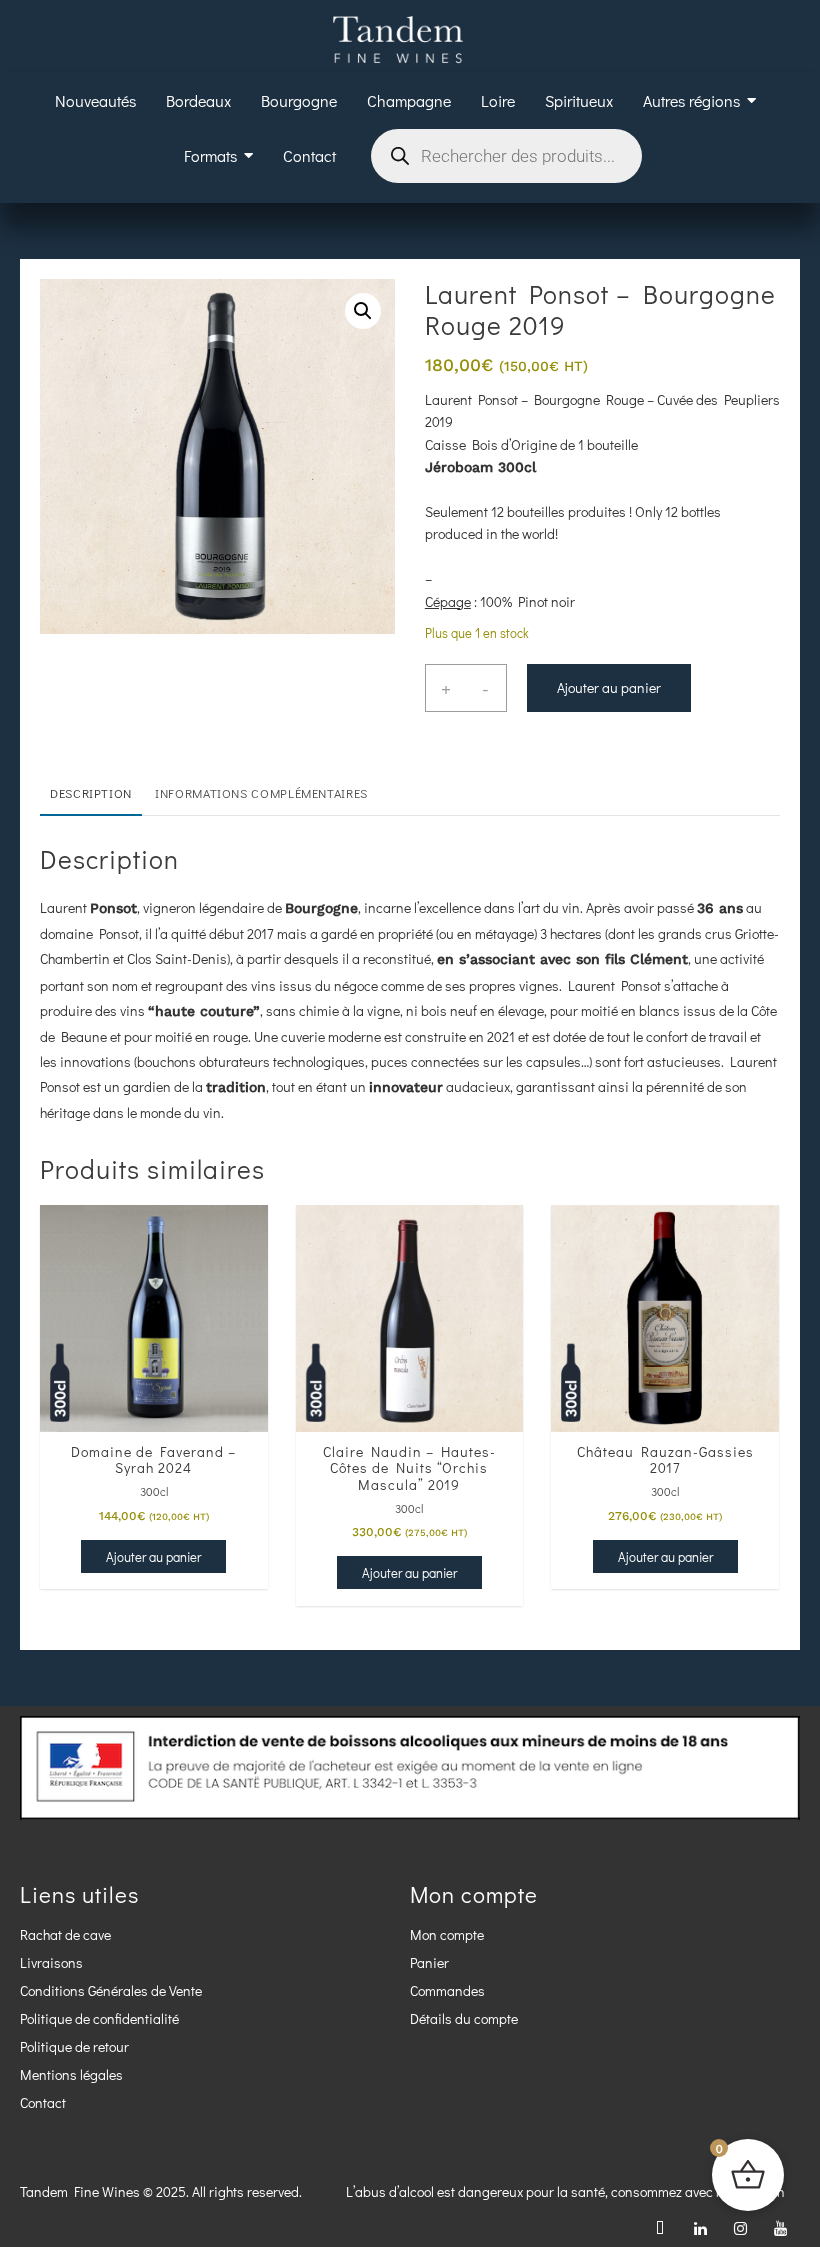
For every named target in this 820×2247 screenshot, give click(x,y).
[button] (363, 311)
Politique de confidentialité (99, 2018)
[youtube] (780, 2227)
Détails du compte (464, 2018)
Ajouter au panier (609, 687)
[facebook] (660, 2227)
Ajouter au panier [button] (153, 1556)
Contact (43, 2102)
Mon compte (447, 1934)
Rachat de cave (65, 1934)
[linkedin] (700, 2227)
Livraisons (51, 1962)
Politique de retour (74, 2046)
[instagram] (740, 2227)
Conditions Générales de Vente (111, 1990)
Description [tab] (91, 793)
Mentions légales (71, 2074)
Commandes (447, 1990)
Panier (429, 1962)
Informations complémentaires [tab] (261, 793)
